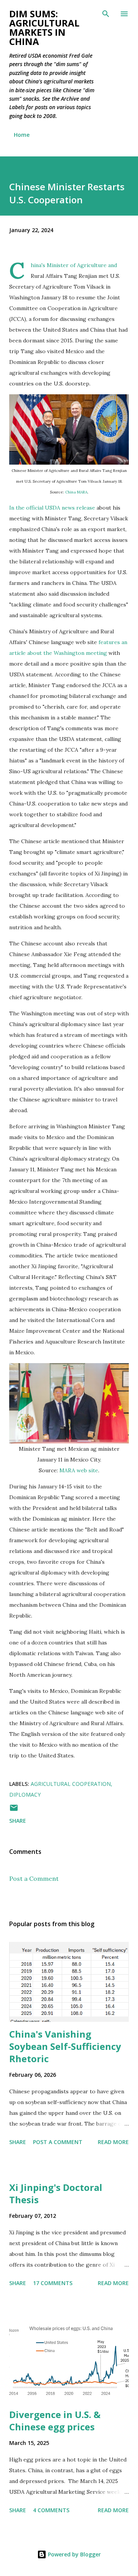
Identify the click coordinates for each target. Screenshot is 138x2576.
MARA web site (79, 1470)
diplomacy (25, 1795)
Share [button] (18, 1821)
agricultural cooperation (71, 1784)
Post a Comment (34, 1878)
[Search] (106, 14)
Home (22, 135)
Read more (113, 2142)
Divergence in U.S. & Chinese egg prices (55, 2421)
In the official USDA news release (52, 508)
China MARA (76, 492)
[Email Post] (14, 1810)
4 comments (51, 2510)
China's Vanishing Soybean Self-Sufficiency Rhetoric (65, 2046)
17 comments (53, 2283)
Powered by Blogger (74, 2554)
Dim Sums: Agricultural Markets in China (44, 27)
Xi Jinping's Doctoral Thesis (56, 2193)
